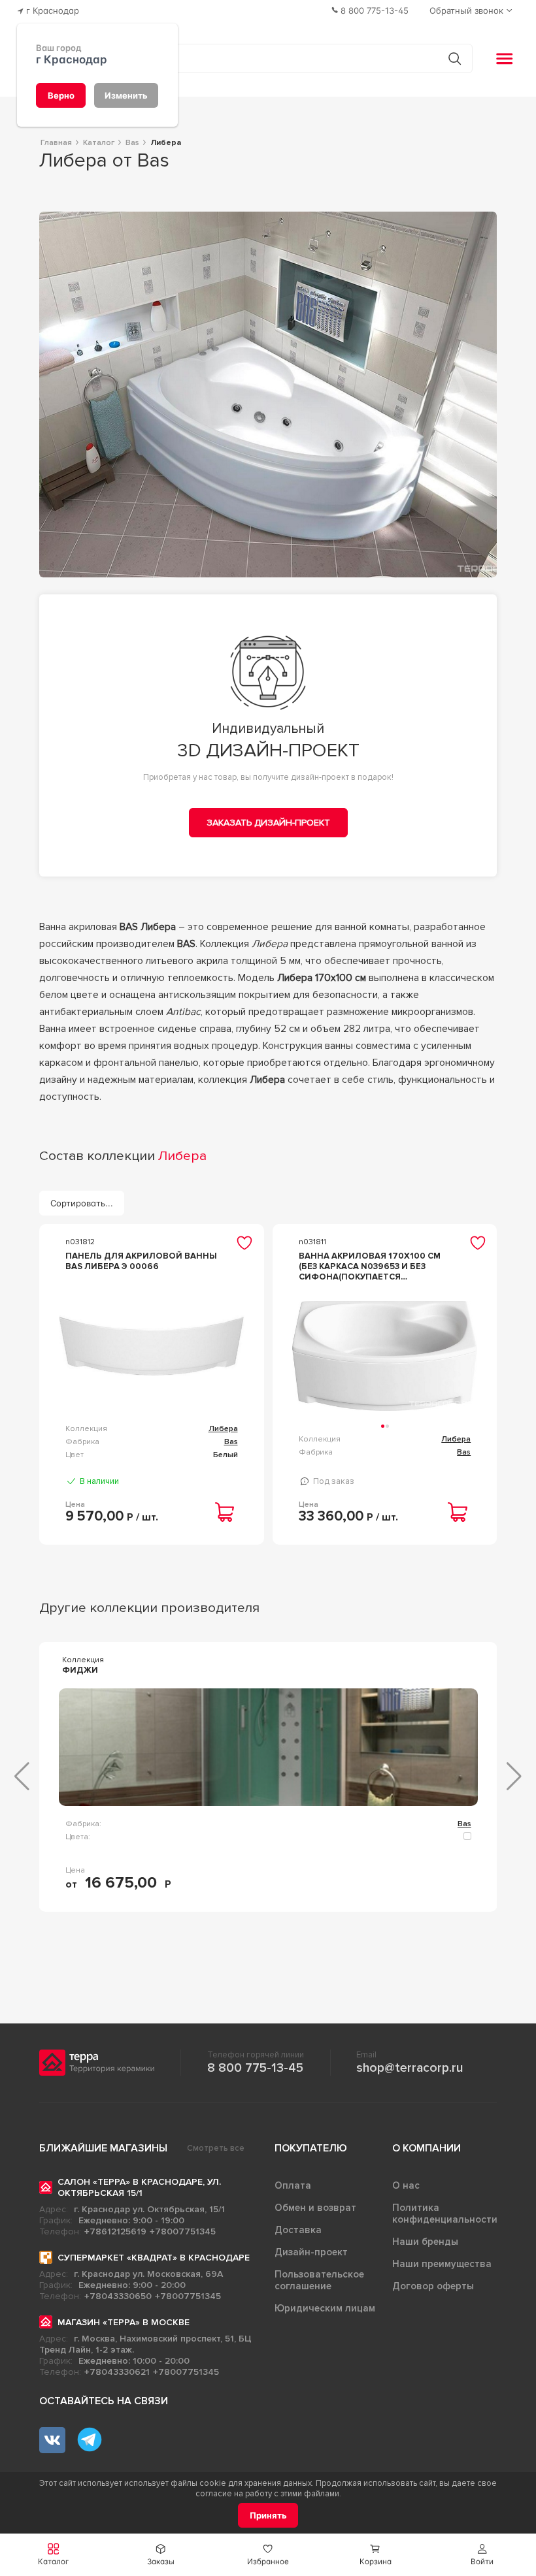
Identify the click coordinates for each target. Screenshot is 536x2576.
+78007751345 (183, 2231)
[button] (482, 2555)
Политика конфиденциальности (445, 2214)
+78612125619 (115, 2231)
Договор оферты (433, 2286)
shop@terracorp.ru (410, 2068)
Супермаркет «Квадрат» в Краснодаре (154, 2258)
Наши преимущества (442, 2264)
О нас (406, 2185)
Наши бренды (425, 2242)
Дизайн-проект (311, 2252)
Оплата (293, 2185)
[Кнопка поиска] (455, 58)
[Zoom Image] (268, 394)
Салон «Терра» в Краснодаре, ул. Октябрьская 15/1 (139, 2187)
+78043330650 (118, 2296)
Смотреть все (216, 2148)
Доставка (298, 2230)
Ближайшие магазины (103, 2148)
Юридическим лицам (325, 2308)
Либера (223, 1429)
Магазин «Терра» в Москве (124, 2322)
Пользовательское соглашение (319, 2280)
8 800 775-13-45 (255, 2068)
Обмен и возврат (315, 2208)
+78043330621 (117, 2372)
